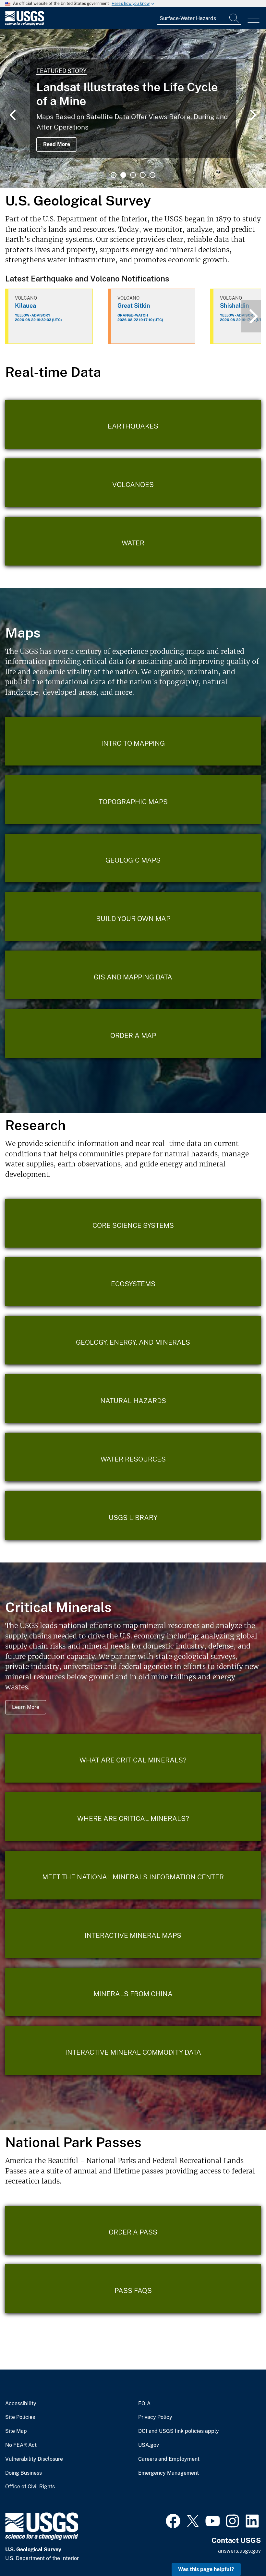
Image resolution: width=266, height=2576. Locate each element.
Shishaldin (235, 306)
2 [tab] (123, 175)
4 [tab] (143, 175)
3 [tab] (133, 175)
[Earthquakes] (133, 424)
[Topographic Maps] (133, 800)
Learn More (26, 1707)
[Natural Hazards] (133, 1399)
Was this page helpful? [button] (206, 2569)
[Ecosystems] (133, 1282)
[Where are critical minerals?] (133, 1817)
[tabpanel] (133, 109)
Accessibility (21, 2404)
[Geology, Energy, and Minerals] (133, 1340)
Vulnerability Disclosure (34, 2459)
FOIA (144, 2404)
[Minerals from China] (133, 1992)
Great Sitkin (134, 306)
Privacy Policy (155, 2417)
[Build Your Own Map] (133, 916)
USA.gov (149, 2445)
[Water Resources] (133, 1457)
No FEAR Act (21, 2445)
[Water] (133, 541)
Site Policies (20, 2417)
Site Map (16, 2431)
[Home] (25, 24)
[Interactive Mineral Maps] (133, 1934)
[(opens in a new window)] (173, 2520)
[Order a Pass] (133, 2230)
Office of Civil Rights (30, 2487)
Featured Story (61, 71)
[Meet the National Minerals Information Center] (133, 1875)
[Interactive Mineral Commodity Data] (133, 2050)
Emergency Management (169, 2473)
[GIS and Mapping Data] (133, 975)
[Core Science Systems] (133, 1223)
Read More (57, 144)
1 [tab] (114, 175)
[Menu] (254, 19)
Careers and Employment (169, 2459)
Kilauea (25, 306)
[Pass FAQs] (133, 2289)
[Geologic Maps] (133, 858)
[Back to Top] (242, 2552)
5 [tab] (152, 175)
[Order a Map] (133, 1033)
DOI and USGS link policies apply (179, 2431)
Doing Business (24, 2473)
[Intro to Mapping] (133, 741)
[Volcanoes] (133, 483)
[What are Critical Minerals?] (133, 1758)
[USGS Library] (133, 1515)
